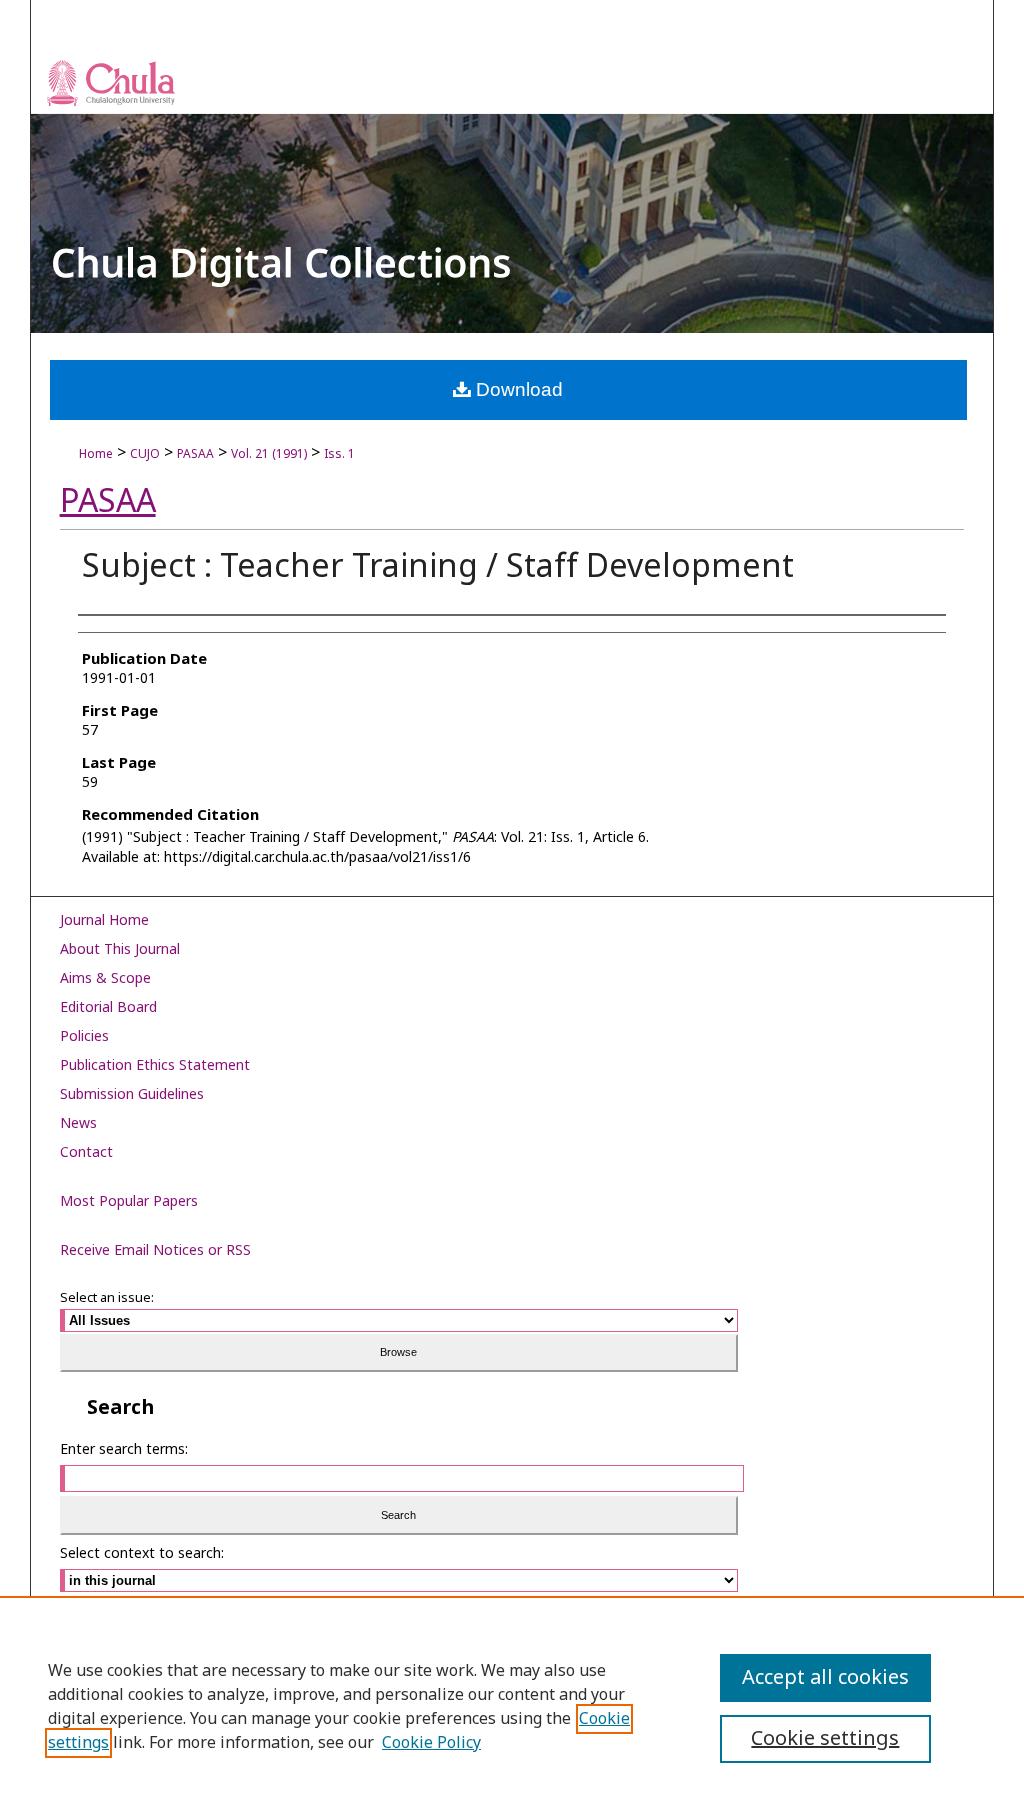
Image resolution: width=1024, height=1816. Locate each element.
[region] (512, 1706)
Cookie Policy (431, 1743)
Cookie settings (825, 1739)
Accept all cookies (825, 1678)
